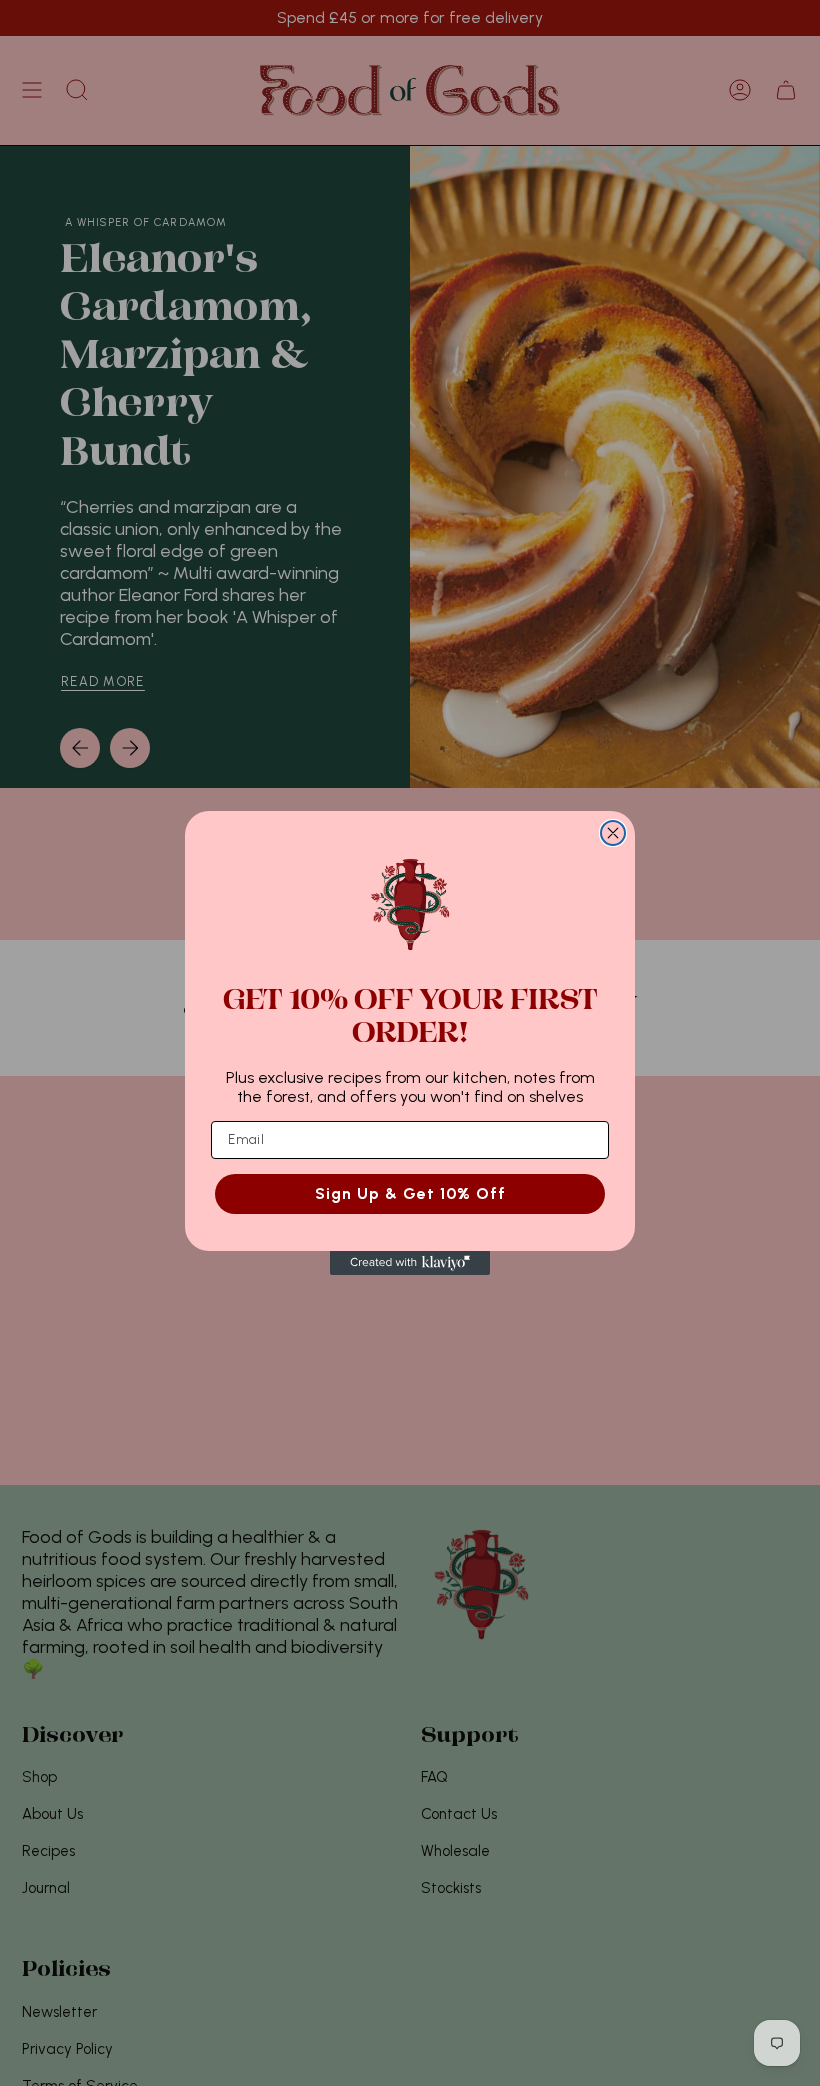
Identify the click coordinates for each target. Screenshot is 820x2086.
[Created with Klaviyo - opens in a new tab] (410, 1263)
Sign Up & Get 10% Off (410, 1193)
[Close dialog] (613, 833)
